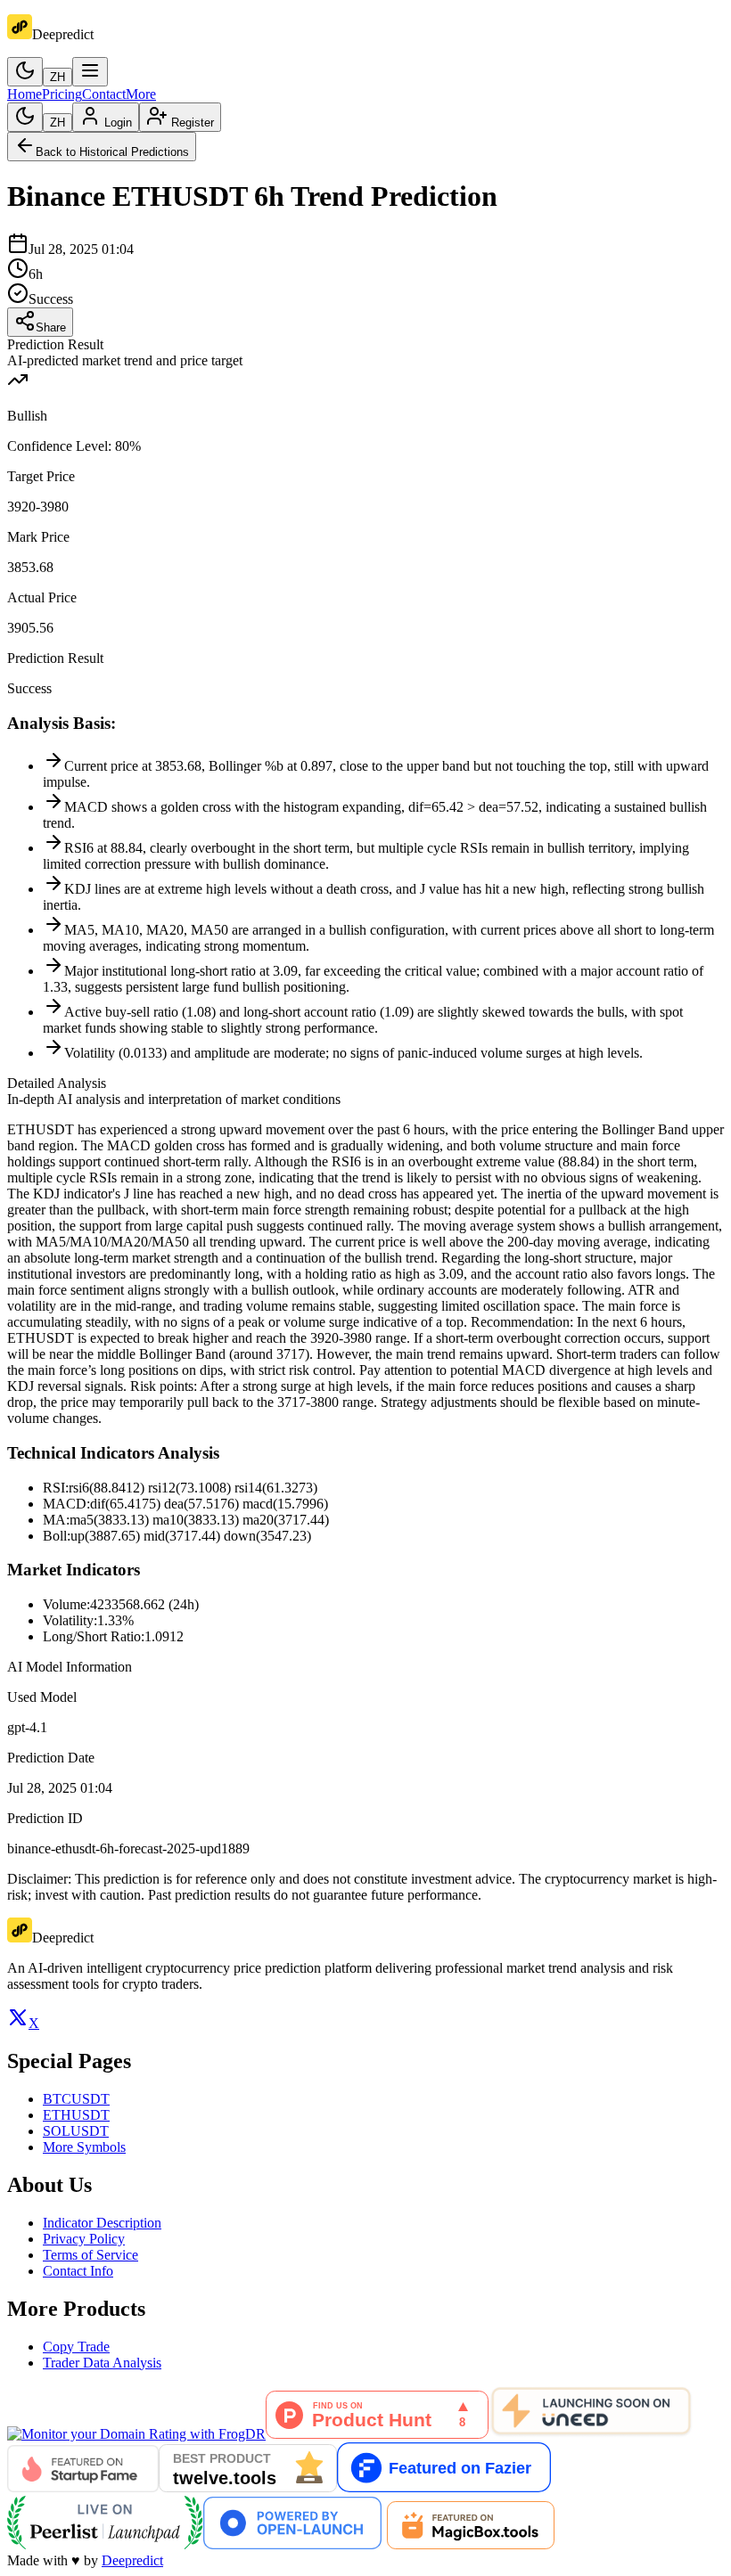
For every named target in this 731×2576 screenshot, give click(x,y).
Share (51, 327)
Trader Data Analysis (102, 2363)
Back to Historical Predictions (112, 152)
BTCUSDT (76, 2099)
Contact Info (78, 2271)
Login (118, 123)
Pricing (62, 94)
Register (193, 123)
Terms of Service (90, 2255)
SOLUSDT (76, 2131)
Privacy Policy (84, 2239)
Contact (104, 94)
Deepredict (132, 2560)
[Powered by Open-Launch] (292, 2544)
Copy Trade (76, 2347)
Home (25, 94)
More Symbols (84, 2147)
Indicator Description (102, 2223)
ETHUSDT (76, 2115)
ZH (57, 77)
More (141, 94)
